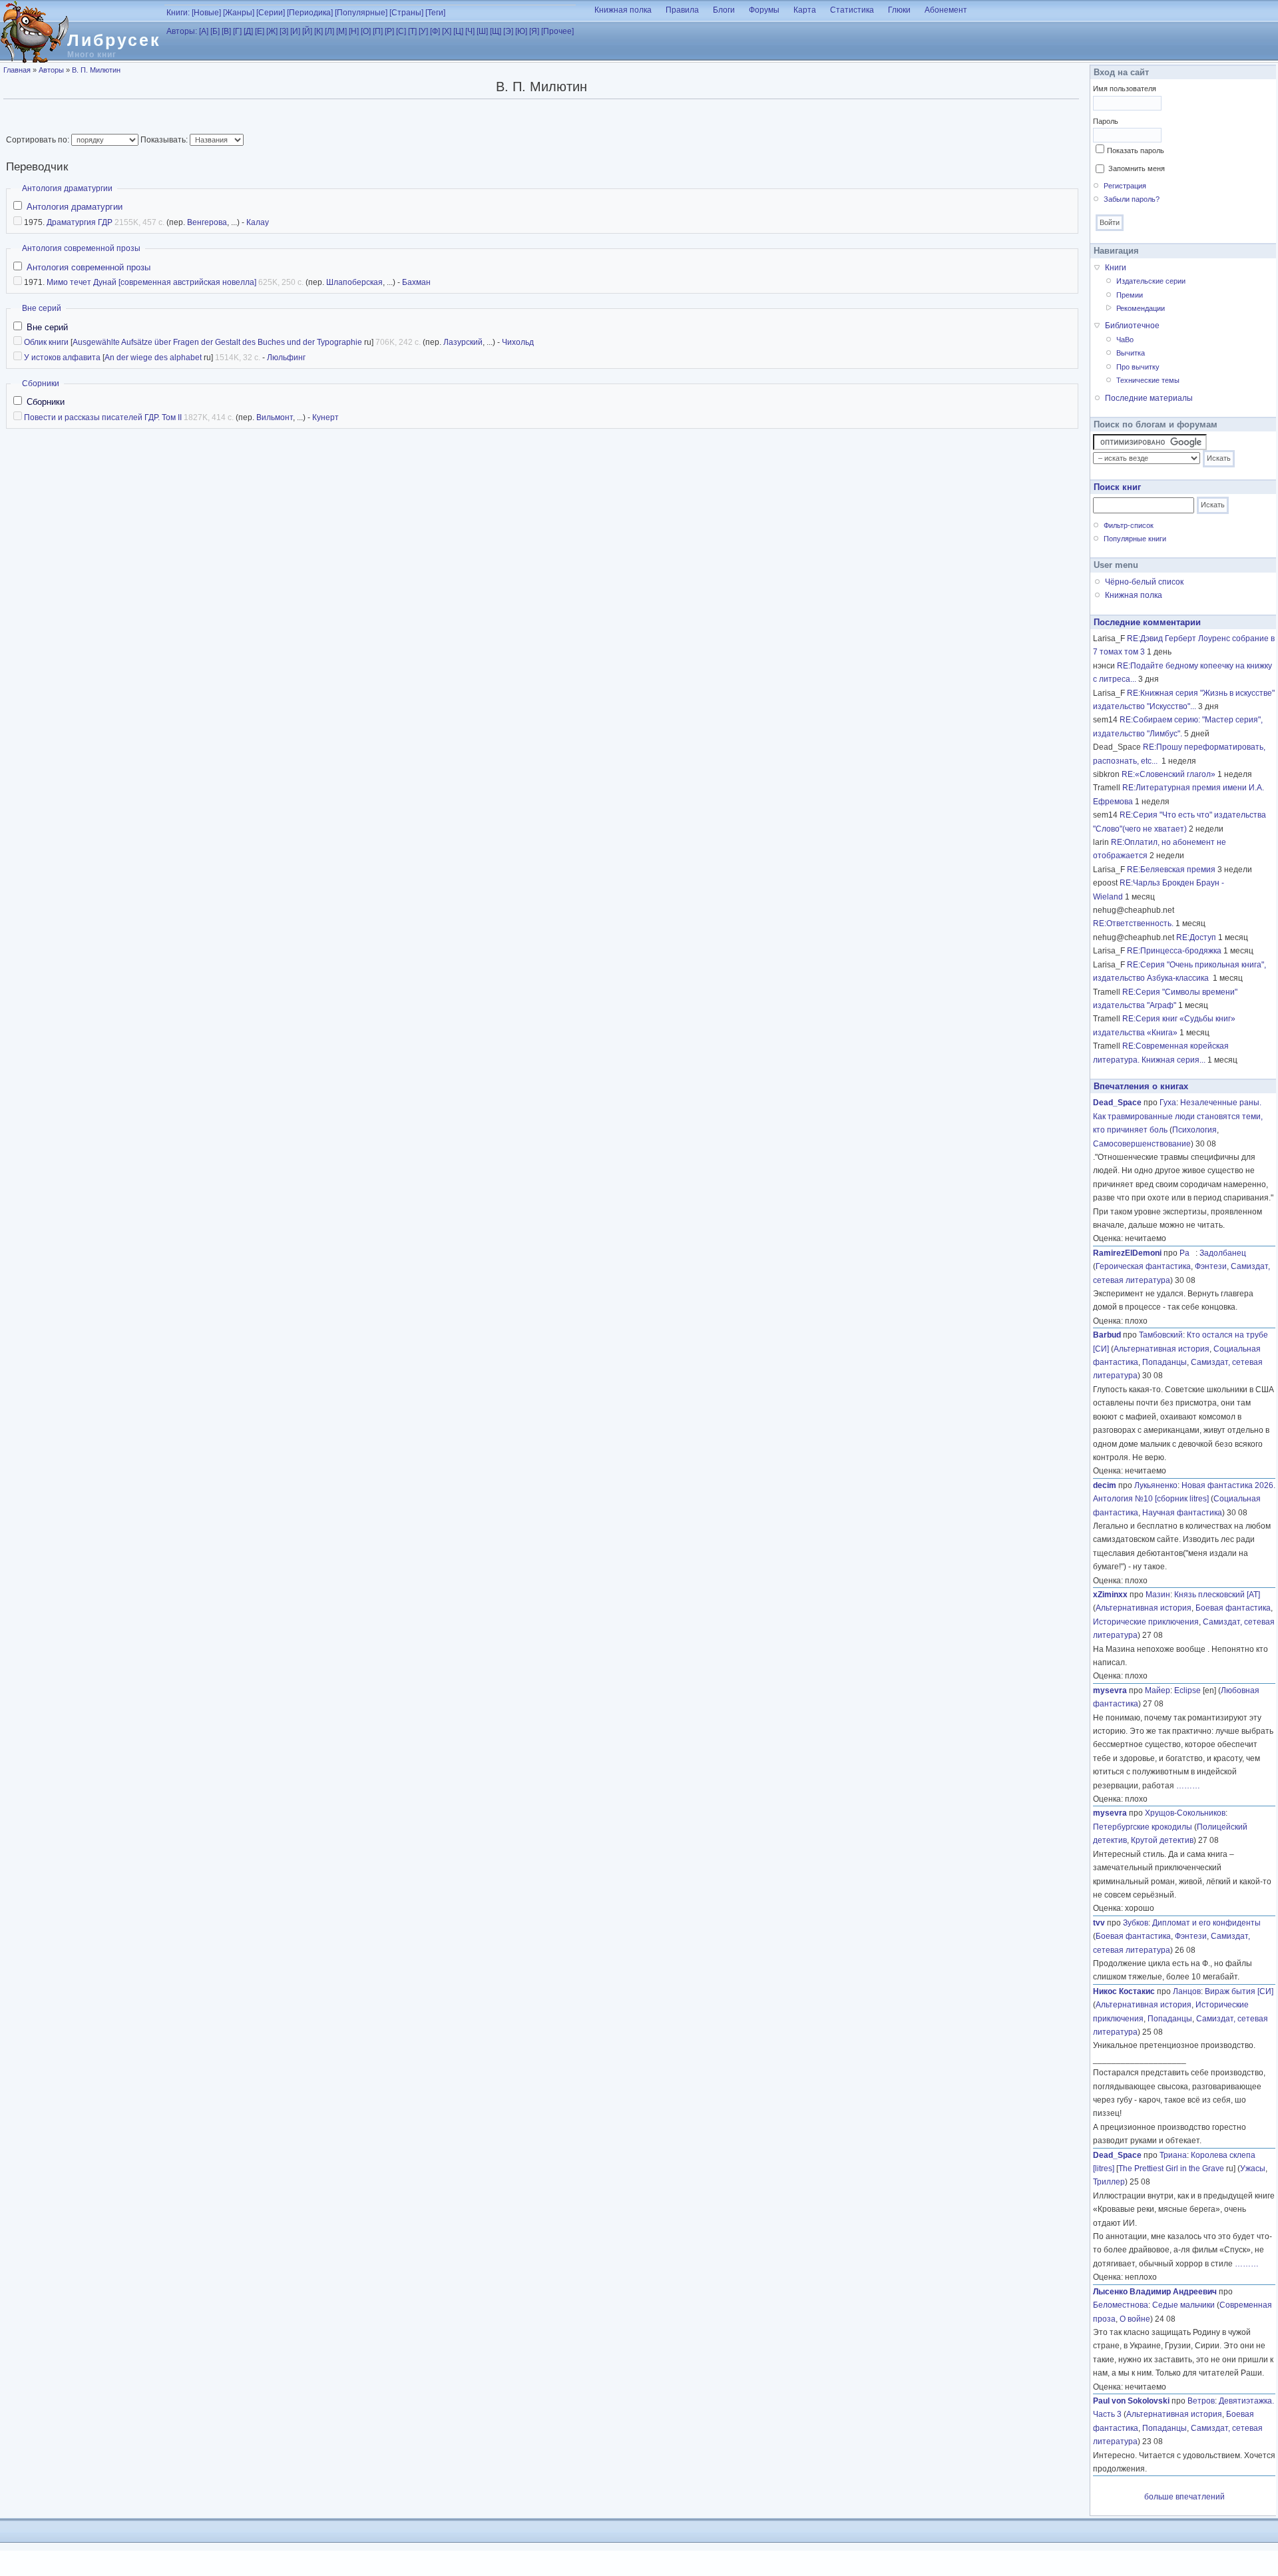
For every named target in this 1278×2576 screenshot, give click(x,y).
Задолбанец (1223, 1253)
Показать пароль (1136, 150)
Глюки (899, 10)
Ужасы (1253, 2169)
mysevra (1110, 1690)
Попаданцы (1165, 1362)
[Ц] (458, 31)
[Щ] (496, 31)
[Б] (215, 31)
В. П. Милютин (96, 70)
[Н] (354, 31)
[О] (366, 31)
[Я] (534, 31)
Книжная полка (623, 10)
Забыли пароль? (1132, 199)
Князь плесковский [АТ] (1217, 1595)
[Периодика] (310, 13)
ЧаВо (1125, 340)
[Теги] (435, 13)
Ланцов (1187, 1991)
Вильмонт (275, 417)
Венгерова (207, 222)
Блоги (724, 10)
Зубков (1136, 1923)
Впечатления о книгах (1141, 1086)
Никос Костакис (1124, 1991)
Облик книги (46, 342)
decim (1105, 1485)
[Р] (389, 31)
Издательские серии (1151, 281)
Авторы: (182, 31)
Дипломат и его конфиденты (1206, 1923)
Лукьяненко (1156, 1485)
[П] (378, 31)
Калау (258, 222)
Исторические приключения (1146, 1622)
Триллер (1109, 2182)
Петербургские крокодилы (1143, 1827)
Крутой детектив (1162, 1840)
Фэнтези (1211, 1266)
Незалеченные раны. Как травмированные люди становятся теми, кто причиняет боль (1178, 1116)
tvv (1099, 1923)
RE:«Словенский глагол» (1169, 774)
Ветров (1201, 2401)
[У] (423, 31)
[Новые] (206, 13)
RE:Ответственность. (1133, 923)
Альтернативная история (1162, 1349)
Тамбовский (1161, 1335)
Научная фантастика (1182, 1513)
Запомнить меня (1137, 168)
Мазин (1158, 1595)
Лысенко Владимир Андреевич (1155, 2292)
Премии (1130, 295)
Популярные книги (1135, 539)
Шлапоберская (354, 282)
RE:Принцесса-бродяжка (1174, 951)
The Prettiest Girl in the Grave (1171, 2169)
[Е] (260, 31)
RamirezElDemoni (1127, 1253)
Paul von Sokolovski (1131, 2401)
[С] (401, 31)
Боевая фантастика (1233, 1608)
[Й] (307, 31)
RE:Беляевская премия (1171, 870)
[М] (341, 31)
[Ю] (521, 31)
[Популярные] (361, 13)
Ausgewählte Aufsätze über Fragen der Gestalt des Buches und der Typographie (217, 342)
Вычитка (1131, 353)
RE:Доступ (1196, 937)
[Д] (248, 31)
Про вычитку (1138, 367)
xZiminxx (1110, 1595)
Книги (1116, 268)
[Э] (508, 31)
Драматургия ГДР (80, 222)
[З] (284, 31)
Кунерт (325, 417)
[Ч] (470, 31)
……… (1188, 1786)
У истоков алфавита (62, 358)
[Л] (329, 31)
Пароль (1106, 121)
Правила (682, 10)
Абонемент (946, 10)
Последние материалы (1149, 398)
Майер (1158, 1690)
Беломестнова (1121, 2305)
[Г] (237, 31)
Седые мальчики (1183, 2305)
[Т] (412, 31)
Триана (1173, 2155)
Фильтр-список (1129, 525)
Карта (805, 10)
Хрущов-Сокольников (1185, 1813)
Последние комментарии (1147, 622)
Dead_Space (1117, 1103)
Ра (1187, 1253)
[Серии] (271, 13)
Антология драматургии (67, 188)
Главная (17, 70)
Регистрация (1125, 186)
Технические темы (1148, 380)
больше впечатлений (1184, 2497)
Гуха (1168, 1103)
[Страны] (406, 13)
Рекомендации (1141, 308)
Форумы (764, 10)
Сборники (41, 384)
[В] (226, 31)
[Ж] (272, 31)
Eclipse (1187, 1690)
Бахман (416, 282)
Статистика (852, 10)
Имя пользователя (1125, 89)
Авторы (51, 70)
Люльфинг (286, 358)
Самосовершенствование (1142, 1144)
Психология (1194, 1130)
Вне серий (42, 308)
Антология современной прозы (81, 248)
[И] (295, 31)
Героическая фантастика (1143, 1266)
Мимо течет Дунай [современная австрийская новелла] (151, 282)
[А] (204, 31)
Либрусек (114, 40)
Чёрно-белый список (1144, 582)
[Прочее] (557, 31)
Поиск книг (1117, 487)
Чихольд (518, 342)
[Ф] (435, 31)
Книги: (178, 13)
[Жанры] (239, 13)
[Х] (447, 31)
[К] (319, 31)
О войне (1135, 2319)
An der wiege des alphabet (153, 358)
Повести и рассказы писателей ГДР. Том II (103, 417)
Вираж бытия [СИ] (1239, 1991)
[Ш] (482, 31)
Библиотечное (1132, 326)
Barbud (1107, 1335)
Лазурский (463, 342)
